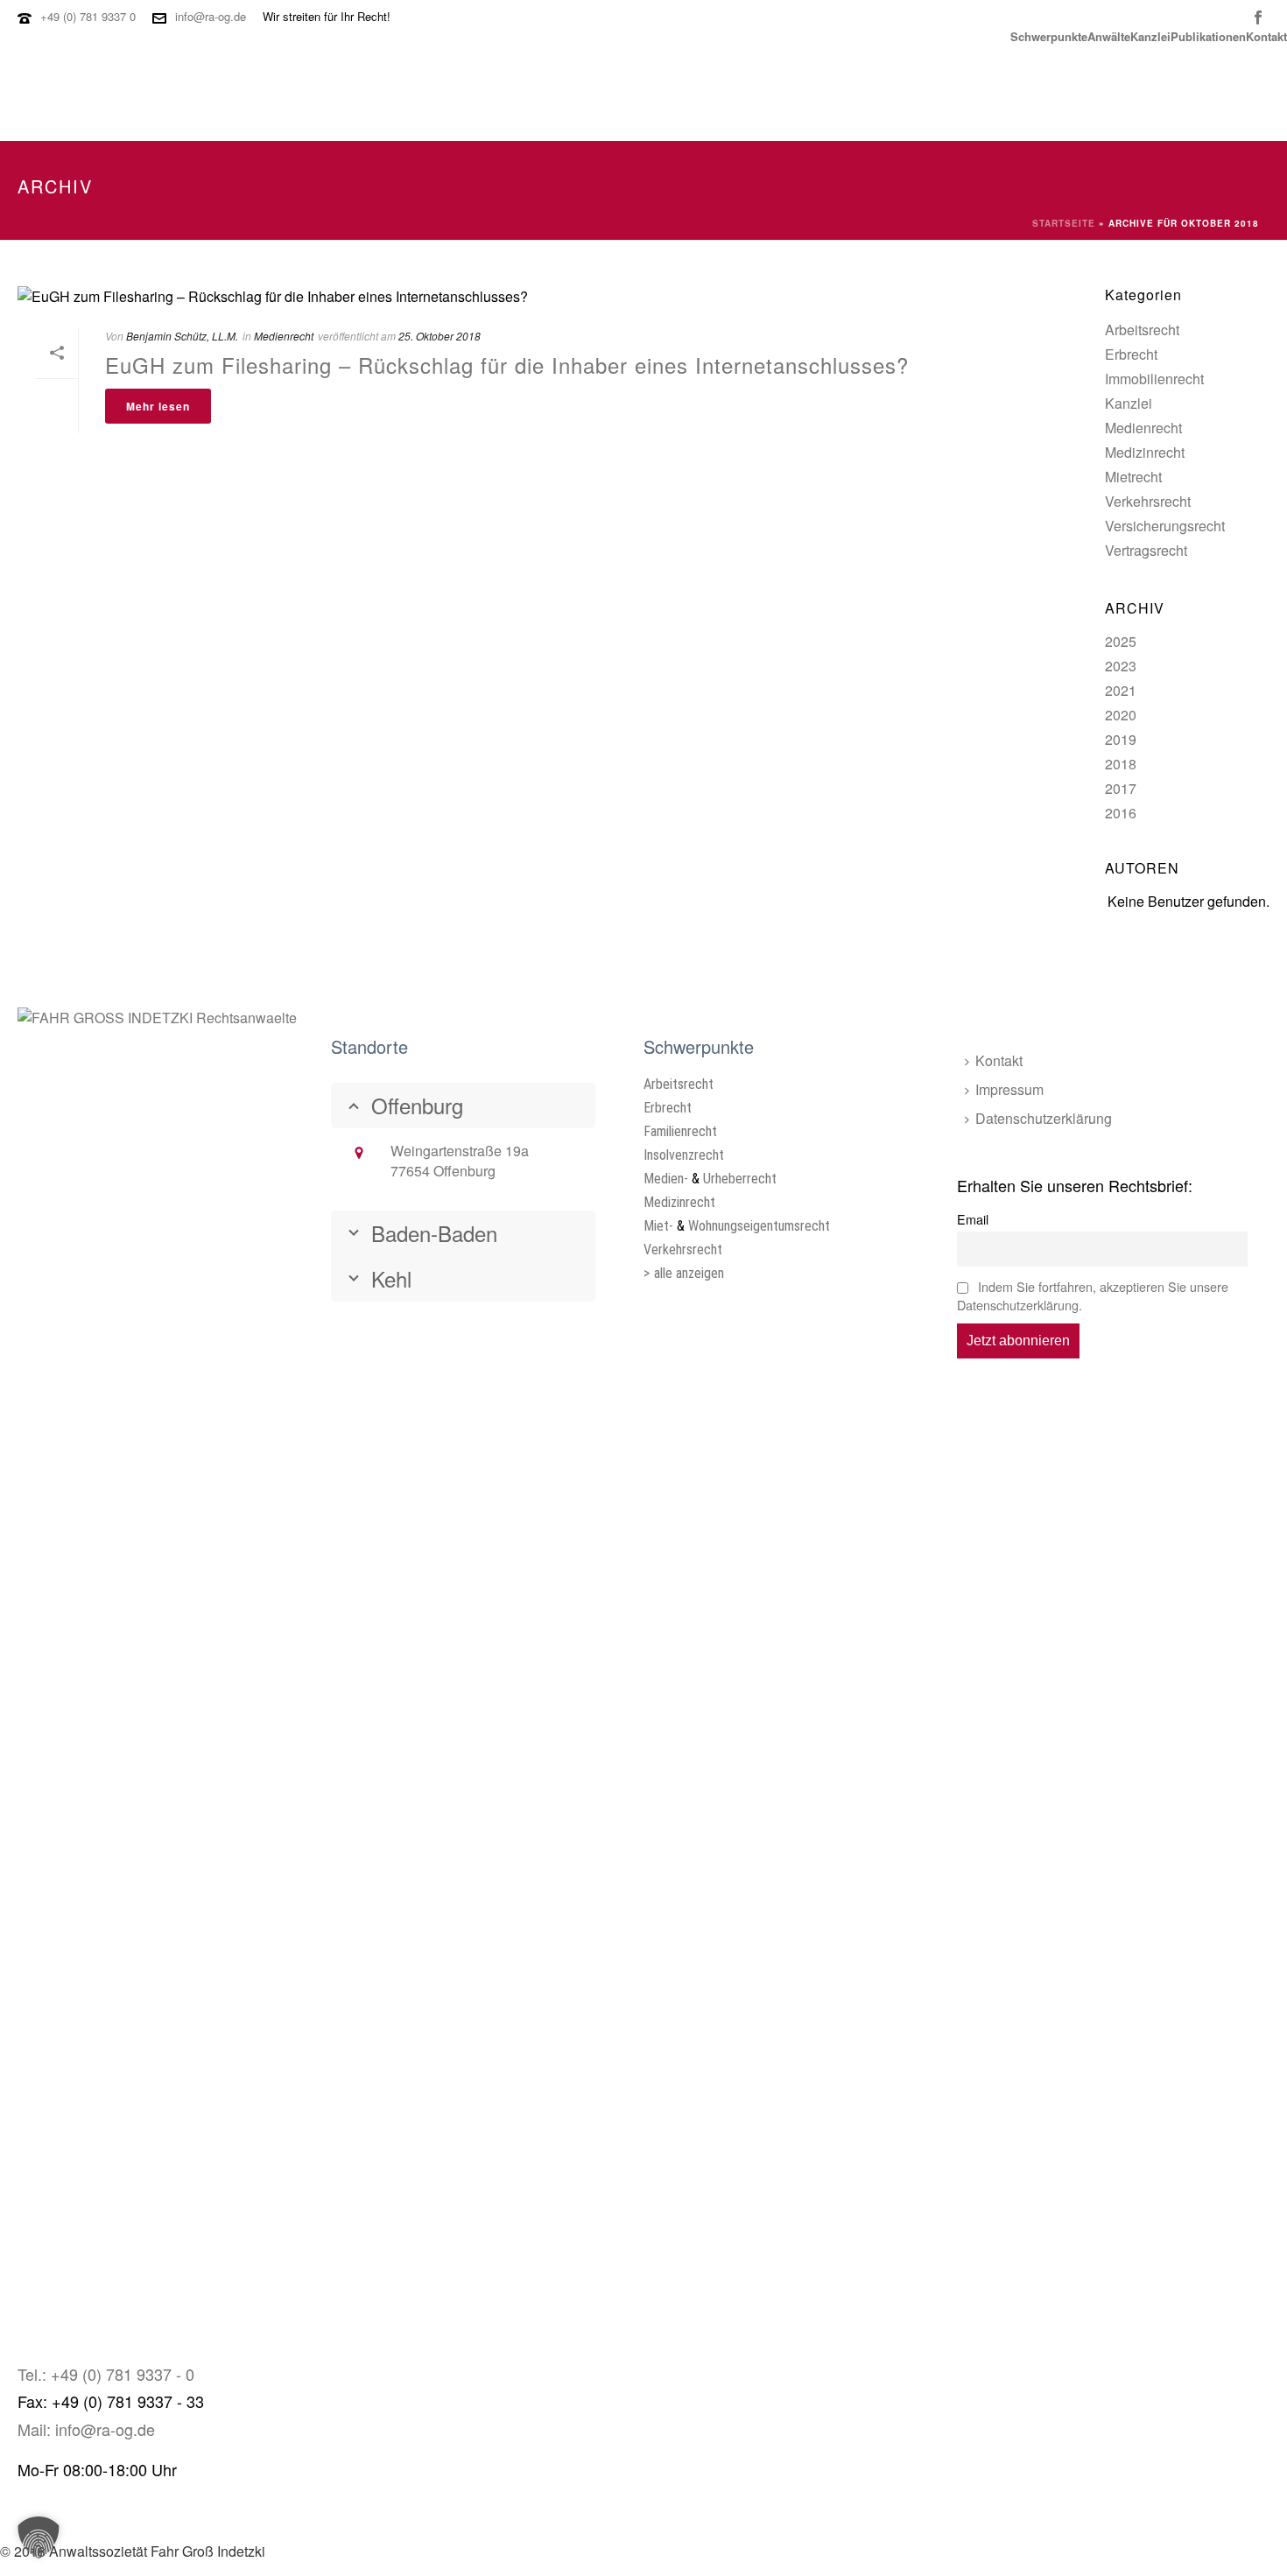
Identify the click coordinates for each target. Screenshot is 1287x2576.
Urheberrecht (740, 1179)
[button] (39, 2537)
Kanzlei (1150, 35)
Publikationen (1208, 35)
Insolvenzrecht (684, 1155)
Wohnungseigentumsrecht (759, 1226)
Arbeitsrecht (1142, 330)
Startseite (1064, 223)
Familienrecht (680, 1131)
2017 (1121, 788)
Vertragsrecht (1146, 551)
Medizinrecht (1145, 453)
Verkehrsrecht (1148, 502)
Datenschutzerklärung (1044, 1118)
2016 (1121, 813)
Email (973, 1219)
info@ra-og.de (211, 16)
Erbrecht (1131, 354)
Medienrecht (1143, 428)
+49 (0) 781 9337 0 (88, 16)
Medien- (666, 1179)
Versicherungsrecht (1165, 526)
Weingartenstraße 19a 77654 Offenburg (460, 1161)
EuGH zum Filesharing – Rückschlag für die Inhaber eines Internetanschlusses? (507, 365)
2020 (1121, 715)
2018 (1121, 764)
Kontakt (1266, 35)
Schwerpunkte (1049, 35)
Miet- (658, 1226)
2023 (1121, 666)
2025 (1121, 641)
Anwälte (1109, 35)
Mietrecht (1133, 477)
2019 (1121, 739)
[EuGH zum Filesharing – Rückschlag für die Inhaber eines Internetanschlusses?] (472, 295)
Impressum (1009, 1089)
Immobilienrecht (1154, 379)
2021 (1121, 690)
